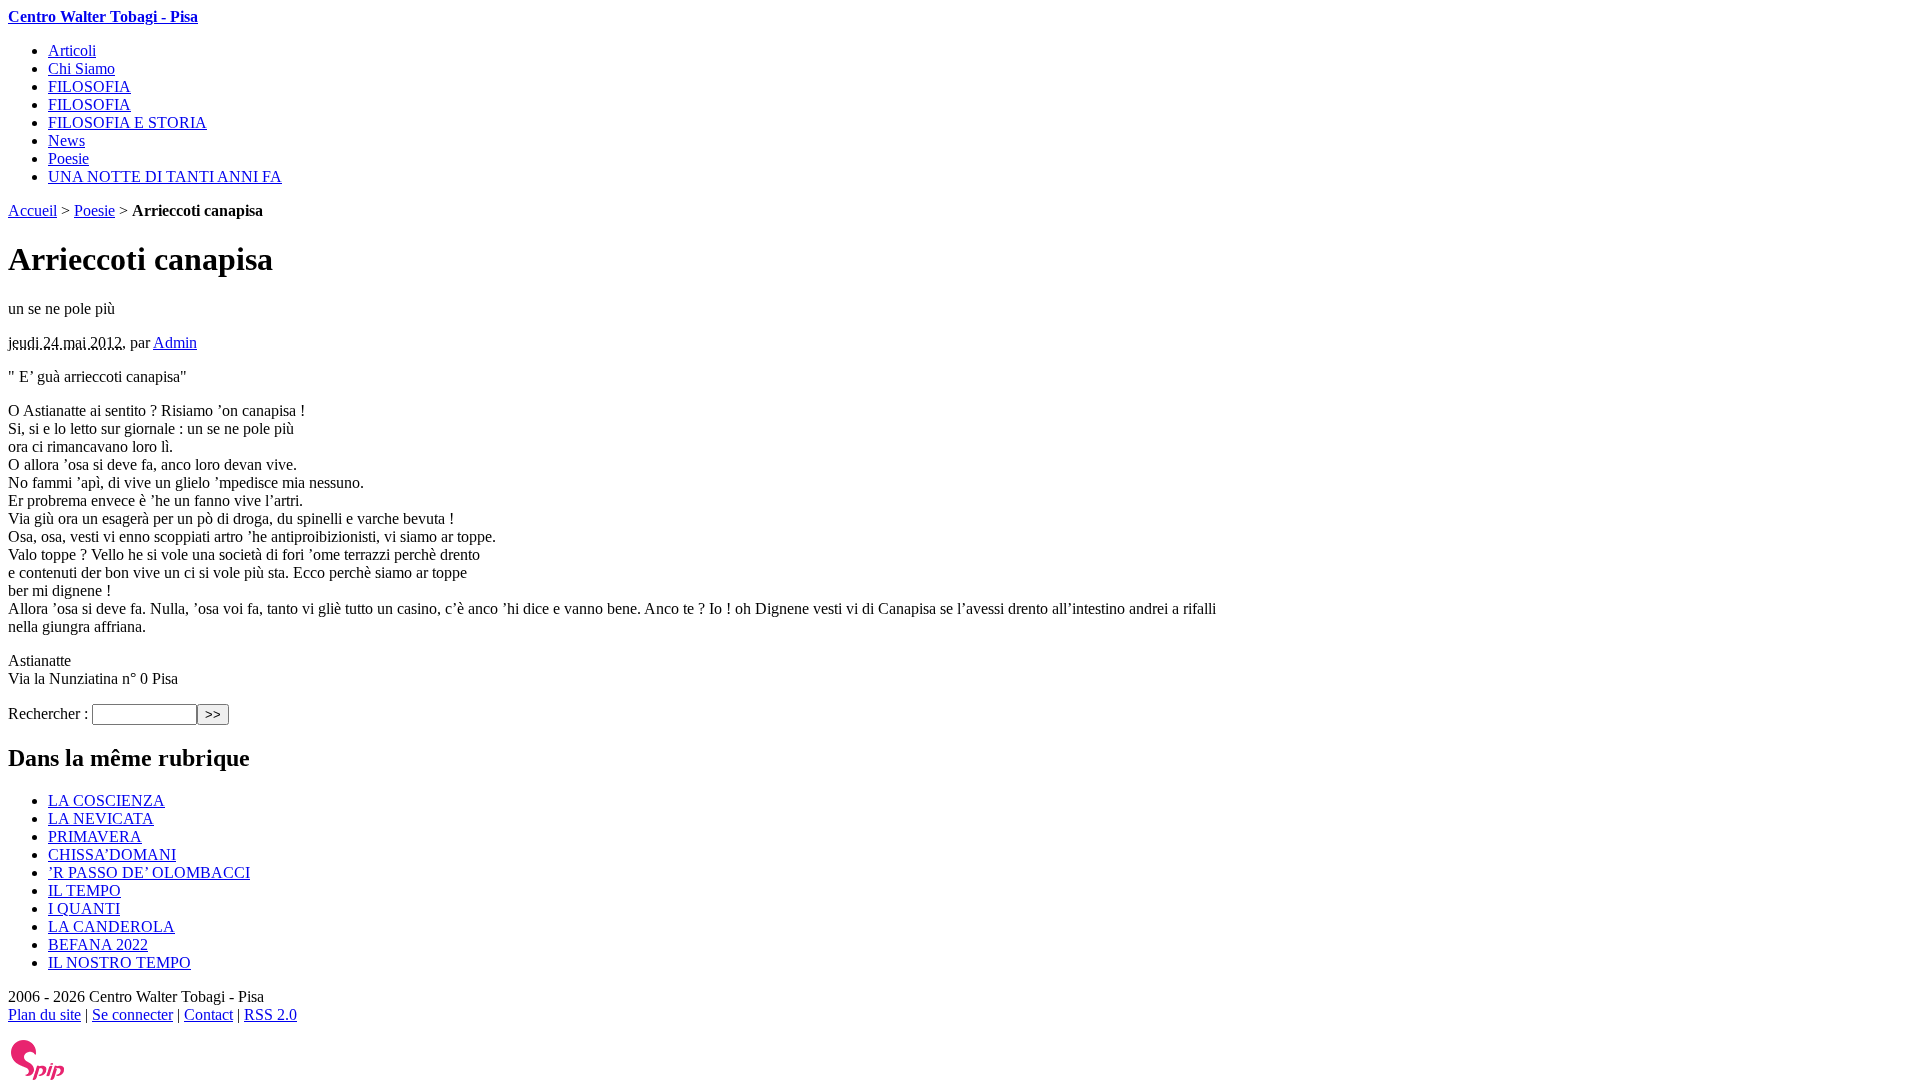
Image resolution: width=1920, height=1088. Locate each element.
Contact (208, 1014)
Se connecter (132, 1014)
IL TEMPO (84, 890)
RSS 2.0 (270, 1014)
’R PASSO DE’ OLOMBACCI (149, 872)
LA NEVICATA (101, 818)
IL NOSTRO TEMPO (119, 962)
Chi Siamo (81, 68)
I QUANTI (84, 908)
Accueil (32, 210)
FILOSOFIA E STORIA (127, 122)
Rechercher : (48, 713)
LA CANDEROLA (111, 926)
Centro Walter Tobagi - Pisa (103, 16)
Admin (175, 342)
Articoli (72, 50)
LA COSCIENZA (106, 800)
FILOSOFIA (89, 86)
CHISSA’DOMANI (112, 854)
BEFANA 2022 (98, 944)
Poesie (68, 158)
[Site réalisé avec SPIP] (38, 1075)
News (66, 140)
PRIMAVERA (95, 836)
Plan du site (44, 1014)
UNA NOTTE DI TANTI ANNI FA (165, 176)
